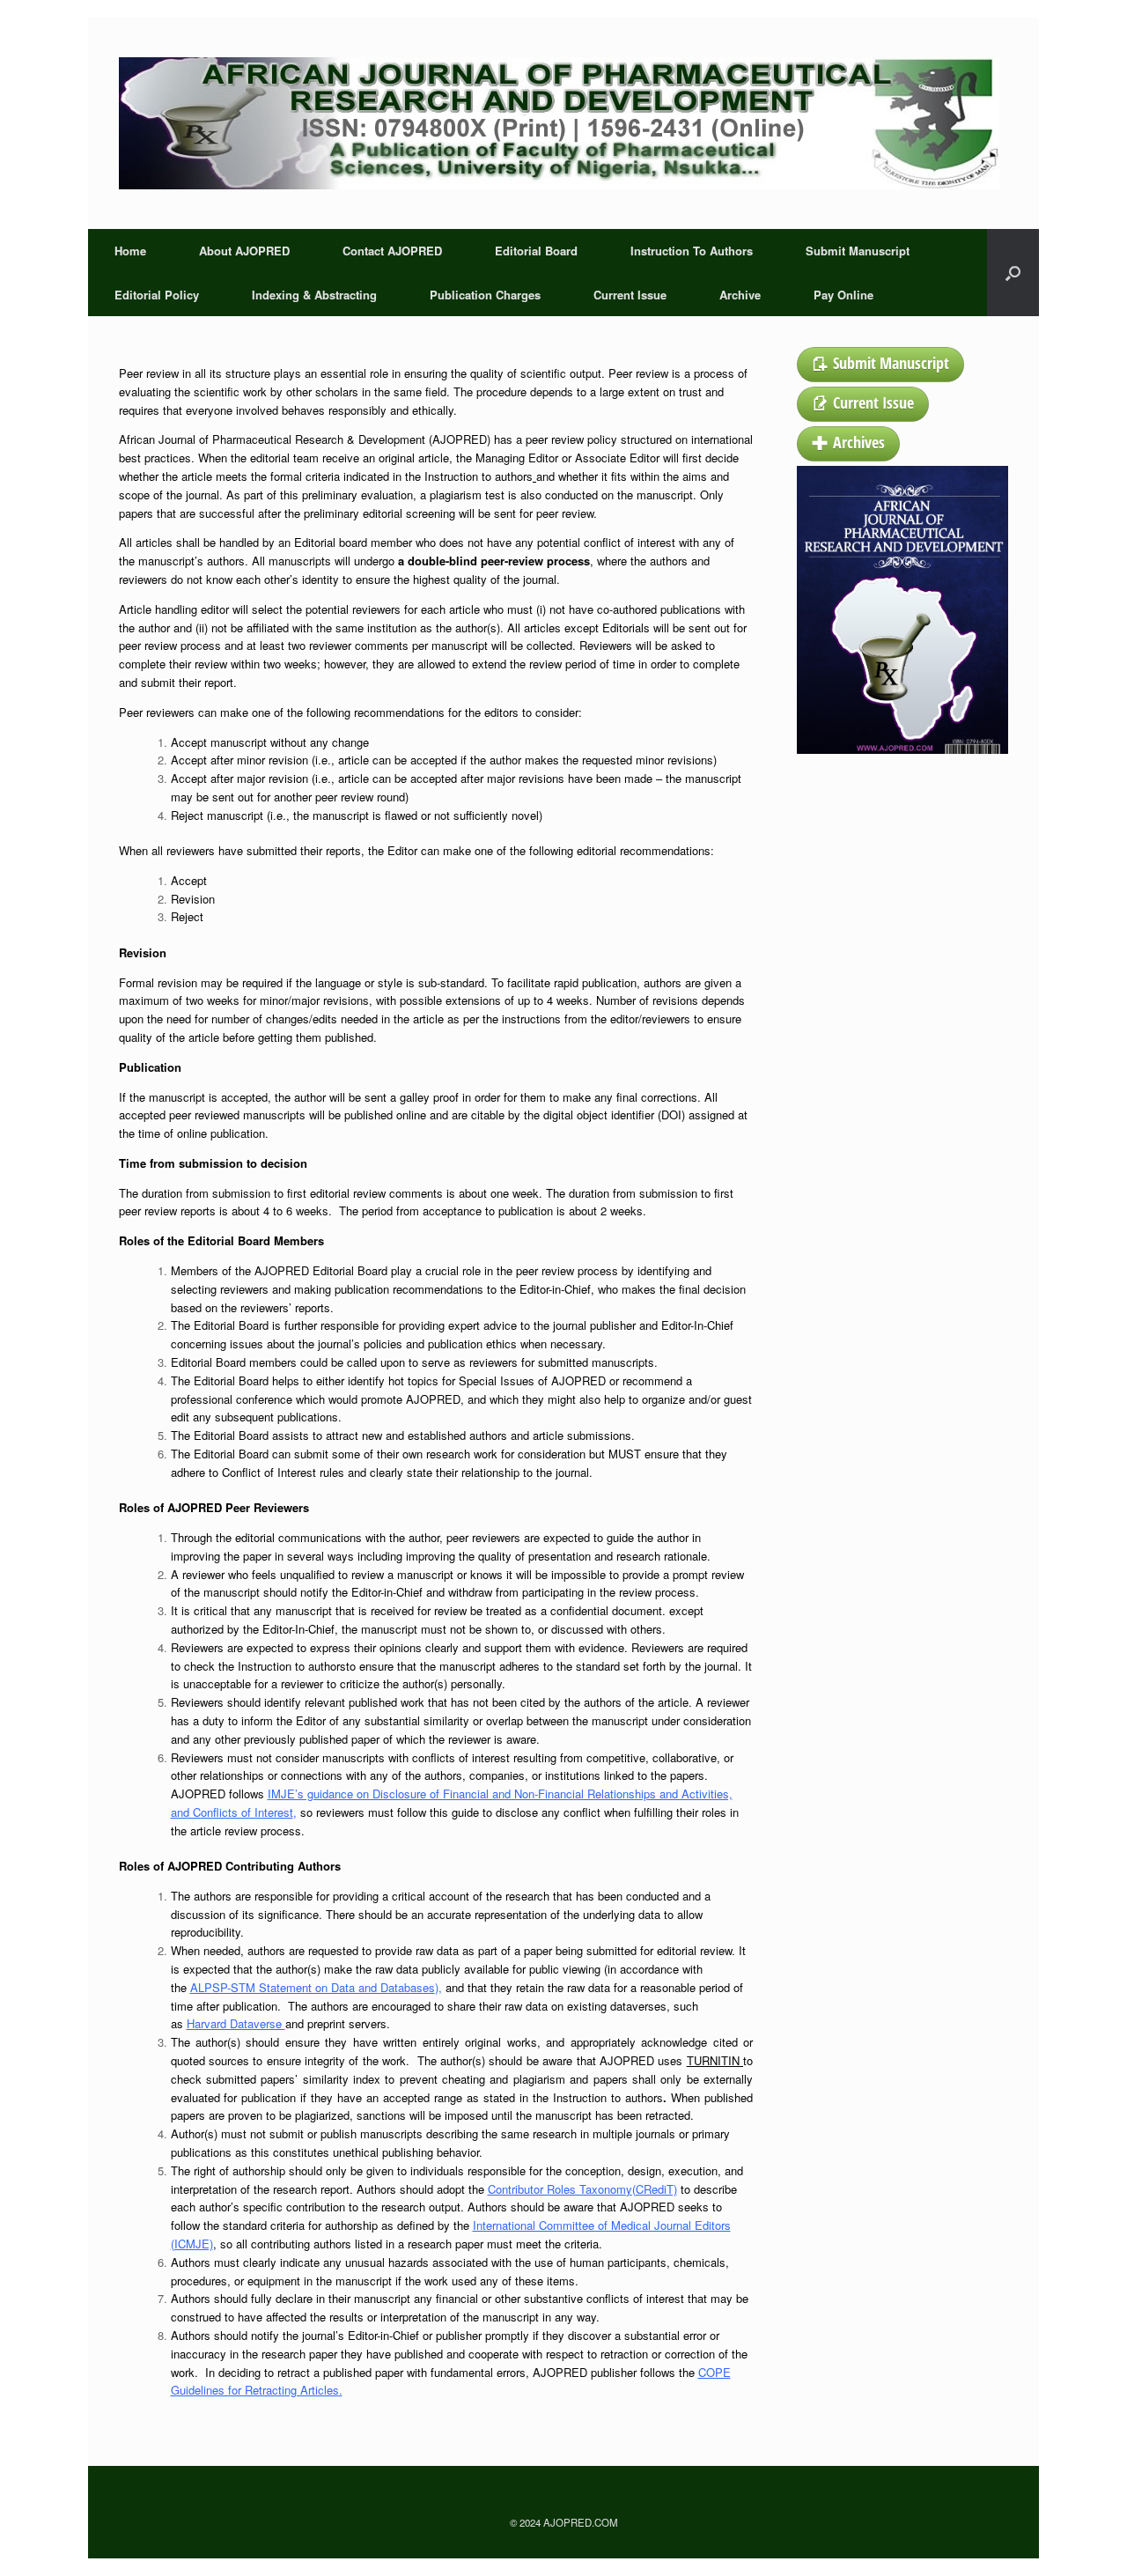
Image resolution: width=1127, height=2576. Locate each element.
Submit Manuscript (858, 251)
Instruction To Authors (692, 251)
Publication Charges (485, 295)
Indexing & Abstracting (314, 295)
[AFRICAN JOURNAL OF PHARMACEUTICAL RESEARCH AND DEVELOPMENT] (559, 123)
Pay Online (843, 295)
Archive (740, 295)
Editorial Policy (157, 295)
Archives (859, 442)
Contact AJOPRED (392, 251)
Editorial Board (536, 251)
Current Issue (630, 295)
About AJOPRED (244, 251)
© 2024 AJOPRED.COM (564, 2522)
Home (130, 251)
